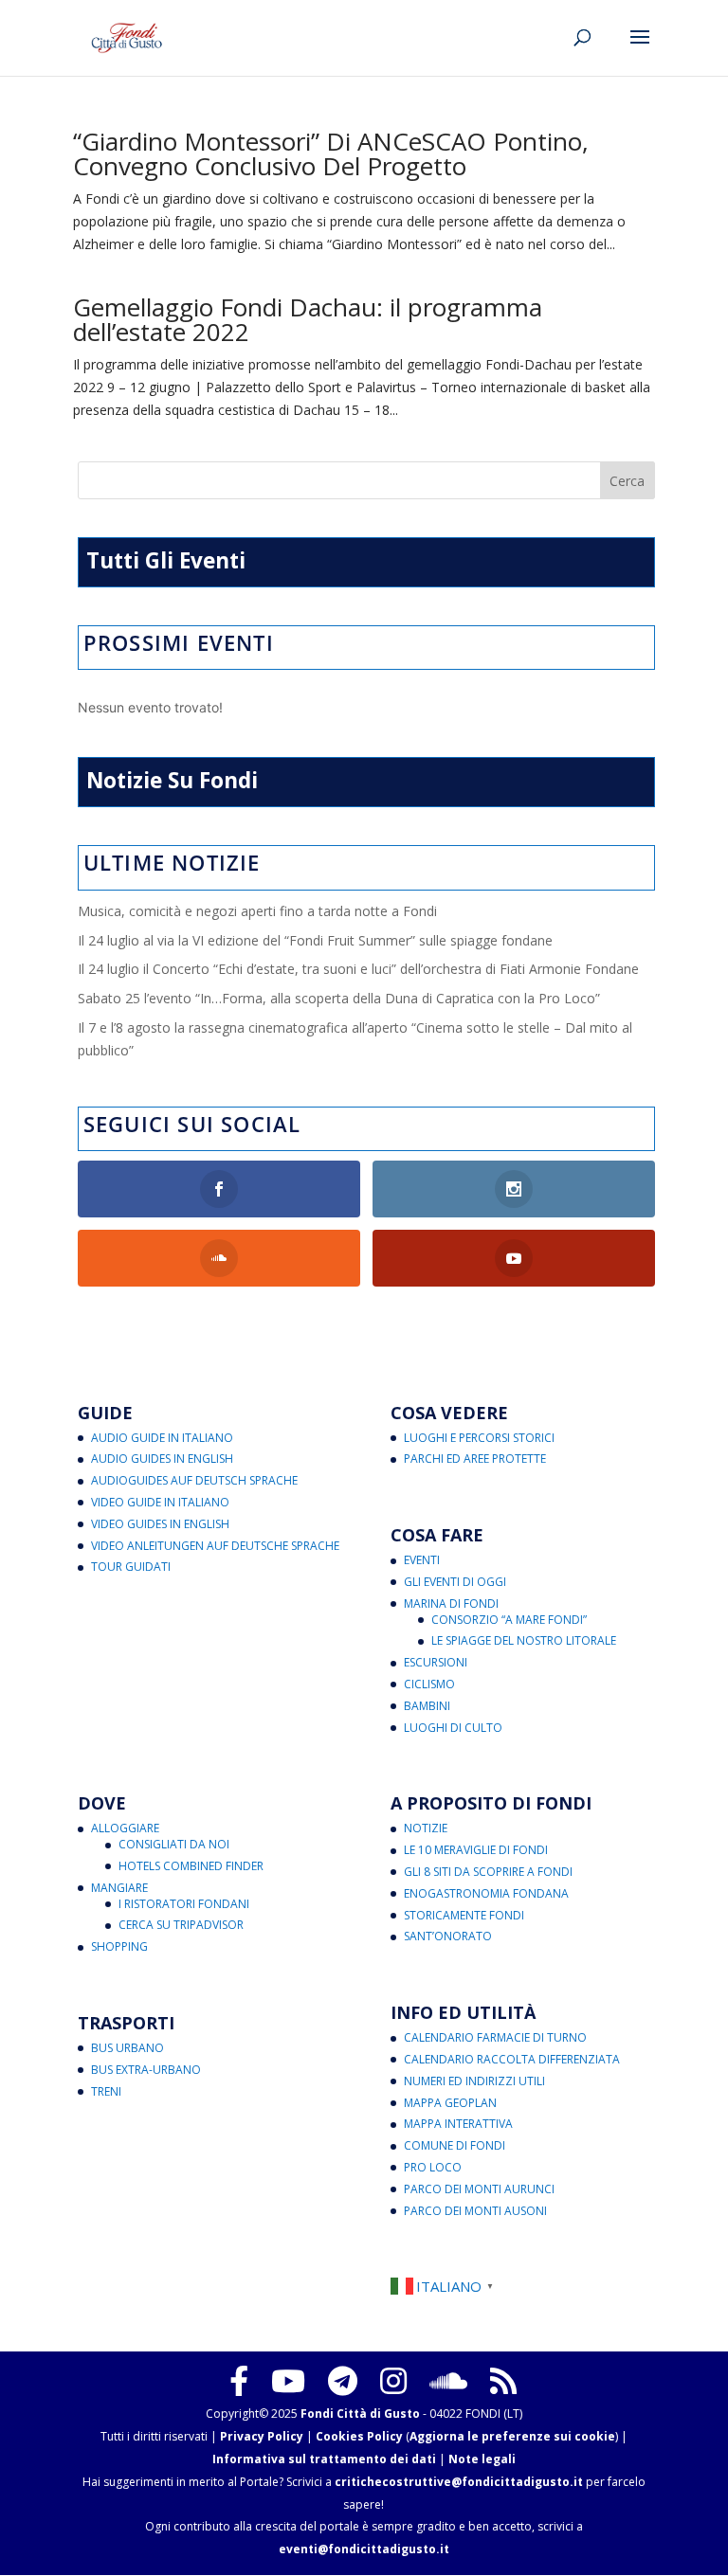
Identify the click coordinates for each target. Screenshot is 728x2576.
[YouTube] (288, 2381)
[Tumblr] (343, 2381)
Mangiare (119, 1888)
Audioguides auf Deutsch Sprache (194, 1480)
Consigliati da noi (174, 1844)
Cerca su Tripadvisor (181, 1925)
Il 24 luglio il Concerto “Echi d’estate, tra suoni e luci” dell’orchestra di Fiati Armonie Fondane (358, 969)
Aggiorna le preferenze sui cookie (512, 2436)
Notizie (426, 1828)
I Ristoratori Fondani (184, 1904)
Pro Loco (433, 2167)
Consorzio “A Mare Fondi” (509, 1620)
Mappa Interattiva (458, 2124)
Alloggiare (125, 1828)
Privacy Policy (262, 2436)
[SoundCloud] (448, 2381)
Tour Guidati (131, 1567)
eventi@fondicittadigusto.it (364, 2549)
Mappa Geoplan (450, 2103)
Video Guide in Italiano (160, 1502)
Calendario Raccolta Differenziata (512, 2059)
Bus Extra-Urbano (146, 2070)
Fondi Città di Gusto (360, 2414)
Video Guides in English (160, 1524)
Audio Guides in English (162, 1459)
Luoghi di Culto (453, 1728)
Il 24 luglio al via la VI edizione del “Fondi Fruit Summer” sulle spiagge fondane (315, 940)
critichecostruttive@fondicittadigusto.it (459, 2482)
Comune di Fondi (455, 2145)
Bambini (427, 1706)
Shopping (119, 1946)
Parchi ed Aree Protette (475, 1459)
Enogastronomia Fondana (486, 1893)
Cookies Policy (359, 2436)
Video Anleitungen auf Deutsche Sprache (215, 1546)
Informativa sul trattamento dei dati (324, 2459)
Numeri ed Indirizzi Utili (474, 2081)
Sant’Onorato (448, 1936)
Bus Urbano (127, 2048)
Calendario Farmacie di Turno (495, 2037)
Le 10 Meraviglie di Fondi (476, 1850)
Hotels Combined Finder (191, 1866)
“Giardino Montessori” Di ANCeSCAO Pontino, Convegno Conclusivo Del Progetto (331, 153)
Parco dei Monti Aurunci (479, 2189)
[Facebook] (239, 2381)
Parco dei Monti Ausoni (475, 2211)
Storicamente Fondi (464, 1915)
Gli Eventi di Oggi (455, 1582)
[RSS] (503, 2381)
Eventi (422, 1560)
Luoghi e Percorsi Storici (479, 1438)
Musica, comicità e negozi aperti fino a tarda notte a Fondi (257, 911)
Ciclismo (429, 1684)
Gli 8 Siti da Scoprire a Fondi (488, 1872)
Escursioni (436, 1662)
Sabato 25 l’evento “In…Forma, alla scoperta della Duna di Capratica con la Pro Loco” (339, 998)
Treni (106, 2091)
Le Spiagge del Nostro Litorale (524, 1640)
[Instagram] (393, 2381)
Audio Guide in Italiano (162, 1438)
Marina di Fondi (451, 1603)
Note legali (482, 2459)
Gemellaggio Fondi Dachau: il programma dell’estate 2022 (308, 319)
